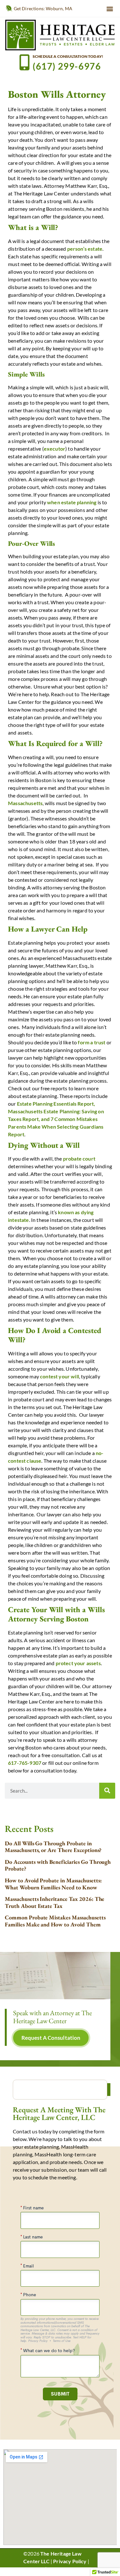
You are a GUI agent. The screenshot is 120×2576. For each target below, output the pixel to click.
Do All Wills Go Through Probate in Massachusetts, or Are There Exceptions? (53, 1847)
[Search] (107, 1791)
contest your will (60, 1376)
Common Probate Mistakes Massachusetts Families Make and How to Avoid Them (55, 1921)
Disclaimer (60, 2569)
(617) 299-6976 (67, 66)
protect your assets (78, 1663)
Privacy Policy (70, 2561)
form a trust (92, 1042)
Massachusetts (25, 803)
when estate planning (72, 502)
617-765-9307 (25, 1763)
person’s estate (85, 249)
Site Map (34, 2569)
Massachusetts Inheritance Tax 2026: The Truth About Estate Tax (55, 1902)
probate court (79, 1158)
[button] (110, 8)
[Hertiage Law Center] (60, 35)
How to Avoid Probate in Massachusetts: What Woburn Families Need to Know (53, 1884)
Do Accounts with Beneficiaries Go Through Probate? (58, 1865)
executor (55, 449)
